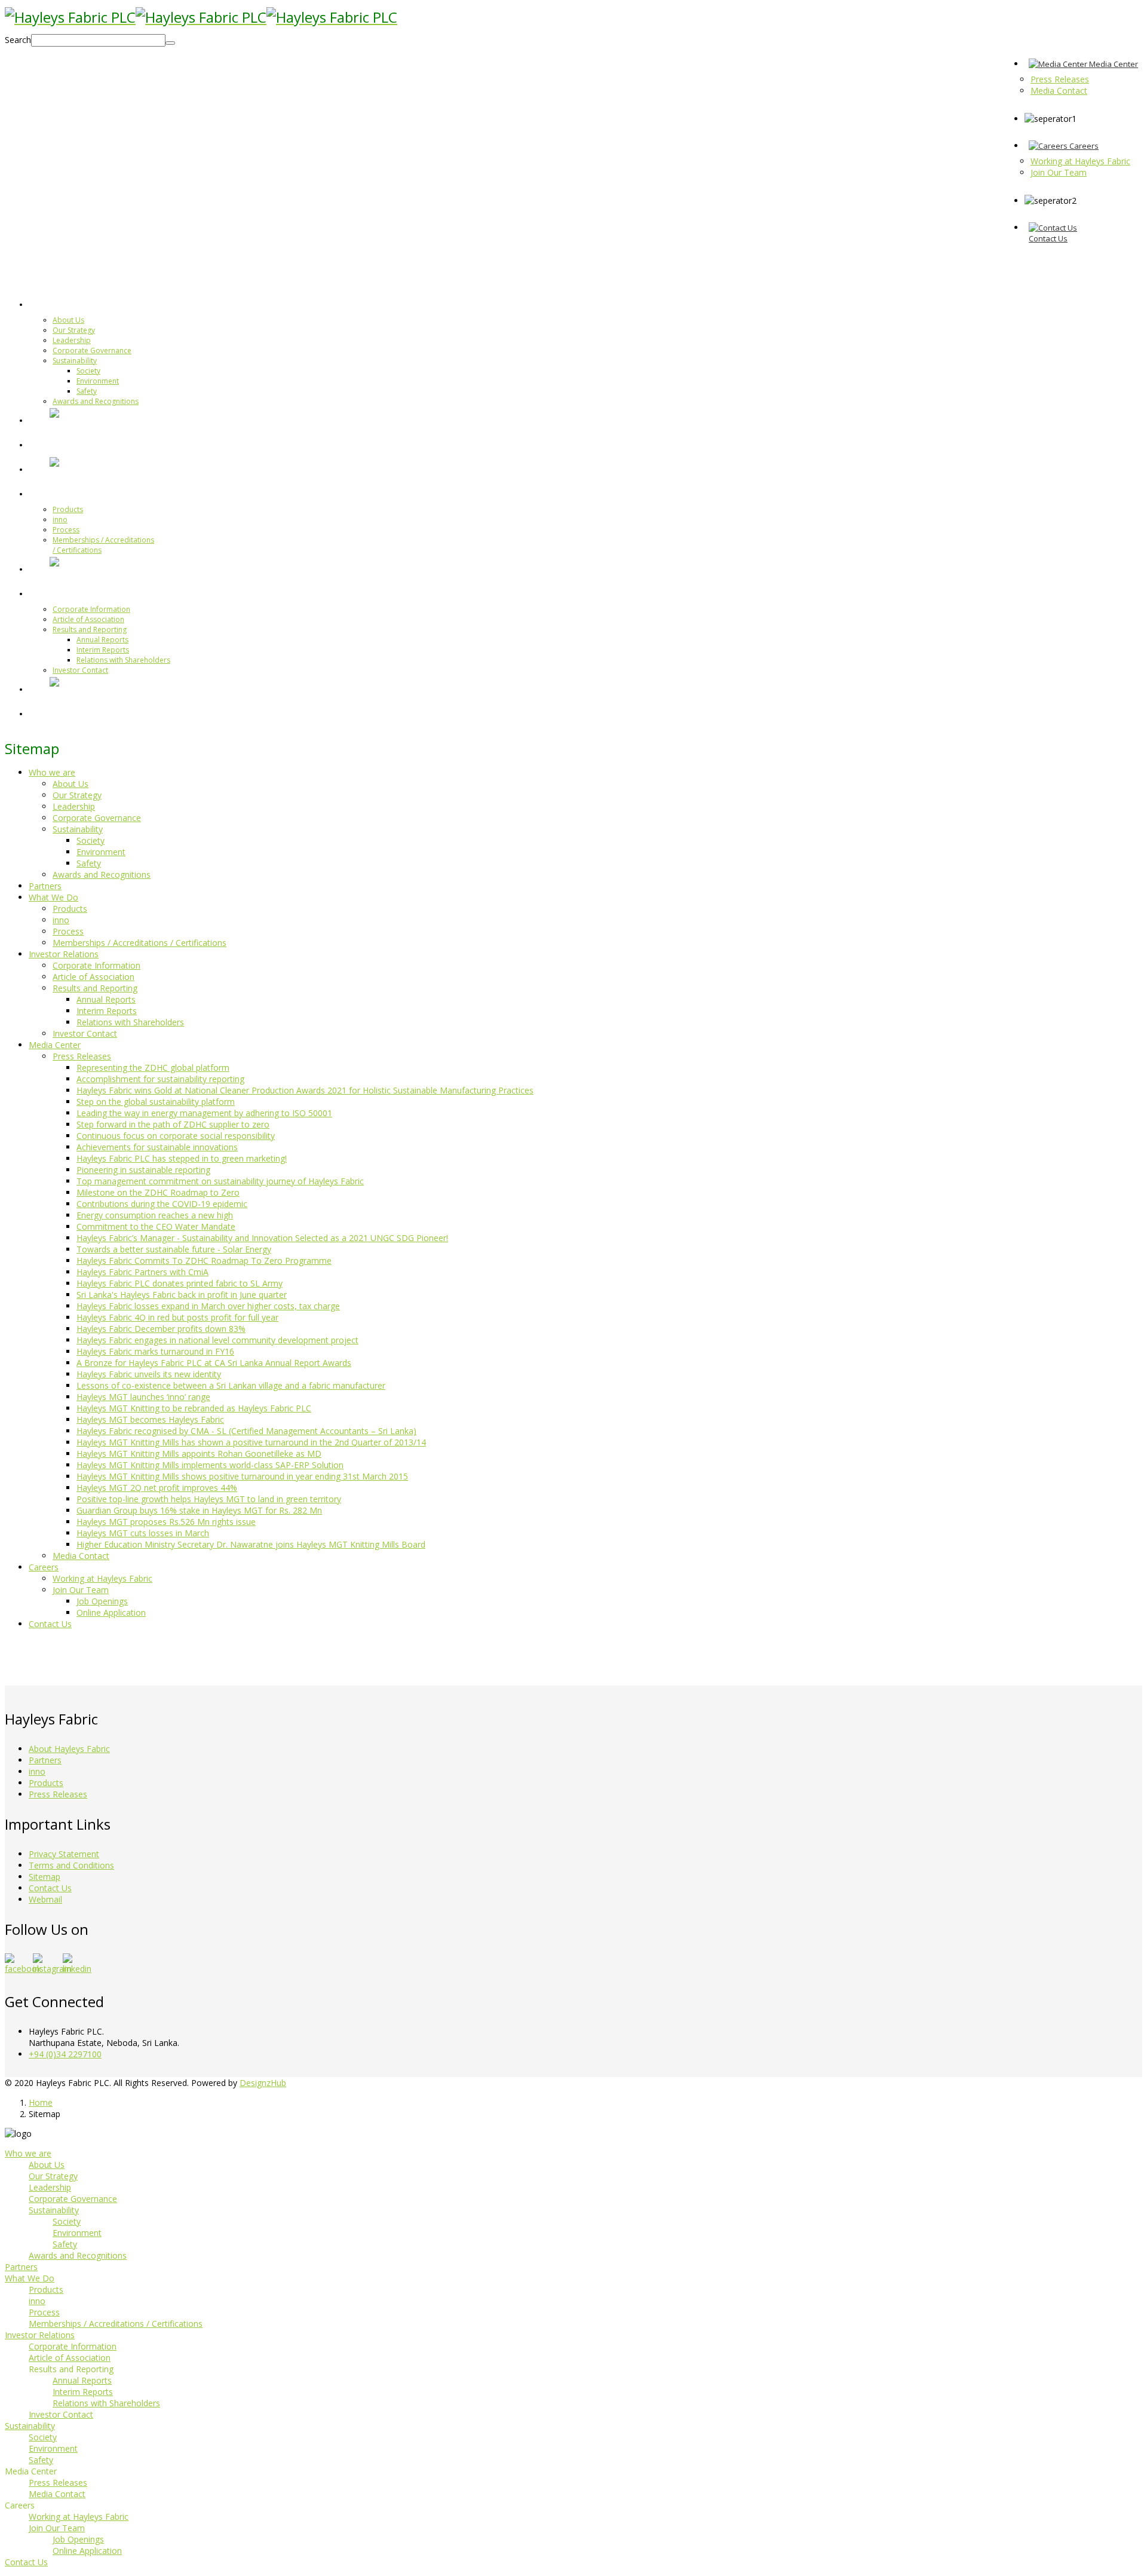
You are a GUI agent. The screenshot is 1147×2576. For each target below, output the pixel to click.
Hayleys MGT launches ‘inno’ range (143, 1397)
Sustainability (75, 361)
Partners (70, 444)
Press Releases (82, 1056)
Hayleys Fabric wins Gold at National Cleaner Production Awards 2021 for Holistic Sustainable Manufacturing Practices (305, 1090)
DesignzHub (263, 2083)
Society (88, 371)
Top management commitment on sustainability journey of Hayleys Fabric (220, 1181)
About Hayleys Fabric (69, 1749)
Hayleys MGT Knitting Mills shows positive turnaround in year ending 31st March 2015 (242, 1476)
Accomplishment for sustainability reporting (160, 1079)
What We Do (79, 493)
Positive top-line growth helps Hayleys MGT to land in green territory (209, 1499)
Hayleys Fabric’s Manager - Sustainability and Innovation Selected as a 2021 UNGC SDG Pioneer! (262, 1238)
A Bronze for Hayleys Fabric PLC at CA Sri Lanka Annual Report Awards (214, 1363)
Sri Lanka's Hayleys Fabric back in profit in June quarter (182, 1295)
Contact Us (50, 1624)
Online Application (111, 1612)
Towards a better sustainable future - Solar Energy (174, 1249)
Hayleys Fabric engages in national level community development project (217, 1340)
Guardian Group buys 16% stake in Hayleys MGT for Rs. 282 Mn (199, 1510)
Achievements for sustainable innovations (157, 1147)
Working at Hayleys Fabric (102, 1578)
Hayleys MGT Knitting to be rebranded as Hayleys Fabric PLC (194, 1408)
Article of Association (88, 619)
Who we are (79, 304)
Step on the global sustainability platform (156, 1102)
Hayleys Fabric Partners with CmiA (142, 1272)
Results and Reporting (90, 630)
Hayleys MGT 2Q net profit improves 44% (157, 1488)
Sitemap (45, 1877)
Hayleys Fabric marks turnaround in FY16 (155, 1351)
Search (18, 40)
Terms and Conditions (71, 1865)
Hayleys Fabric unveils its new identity (149, 1374)
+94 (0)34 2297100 (65, 2054)
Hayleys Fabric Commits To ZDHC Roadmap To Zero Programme (204, 1261)
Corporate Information (91, 609)
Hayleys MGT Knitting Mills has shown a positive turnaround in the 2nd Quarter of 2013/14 (251, 1442)
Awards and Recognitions (96, 401)
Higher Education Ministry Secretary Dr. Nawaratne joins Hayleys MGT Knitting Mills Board (251, 1544)
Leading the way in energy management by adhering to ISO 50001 (204, 1113)
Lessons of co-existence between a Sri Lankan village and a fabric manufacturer (231, 1385)
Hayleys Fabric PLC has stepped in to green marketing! (182, 1158)
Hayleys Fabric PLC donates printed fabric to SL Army (180, 1283)
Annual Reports (102, 640)
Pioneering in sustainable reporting (143, 1170)
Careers (44, 1567)
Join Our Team (81, 1590)
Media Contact (81, 1556)
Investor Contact (80, 670)
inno (60, 520)
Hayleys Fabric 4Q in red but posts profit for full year (177, 1317)
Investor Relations (93, 593)
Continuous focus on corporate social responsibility (176, 1136)
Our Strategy (74, 330)
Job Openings (102, 1601)
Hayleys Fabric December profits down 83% (161, 1329)
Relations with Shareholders (123, 660)
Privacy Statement (64, 1854)
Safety (87, 391)
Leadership (72, 340)
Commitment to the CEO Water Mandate (156, 1226)
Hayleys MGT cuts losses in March (143, 1533)
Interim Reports (103, 650)
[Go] (170, 43)
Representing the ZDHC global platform (153, 1068)
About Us (68, 320)
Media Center (55, 1045)
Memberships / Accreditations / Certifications (139, 943)
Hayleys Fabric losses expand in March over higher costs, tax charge (208, 1306)
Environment (98, 381)
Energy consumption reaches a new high (155, 1215)
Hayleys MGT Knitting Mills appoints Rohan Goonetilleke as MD (199, 1454)
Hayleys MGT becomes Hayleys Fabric (150, 1419)
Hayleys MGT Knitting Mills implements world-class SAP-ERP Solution (210, 1465)
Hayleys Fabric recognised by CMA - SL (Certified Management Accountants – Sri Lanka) (246, 1431)
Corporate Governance (92, 350)
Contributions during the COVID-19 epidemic (162, 1204)
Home (41, 2102)
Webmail (45, 1899)
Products (68, 509)
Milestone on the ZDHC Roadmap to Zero (158, 1192)
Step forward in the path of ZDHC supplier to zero (173, 1124)
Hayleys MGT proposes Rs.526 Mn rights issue (166, 1522)
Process (66, 530)
